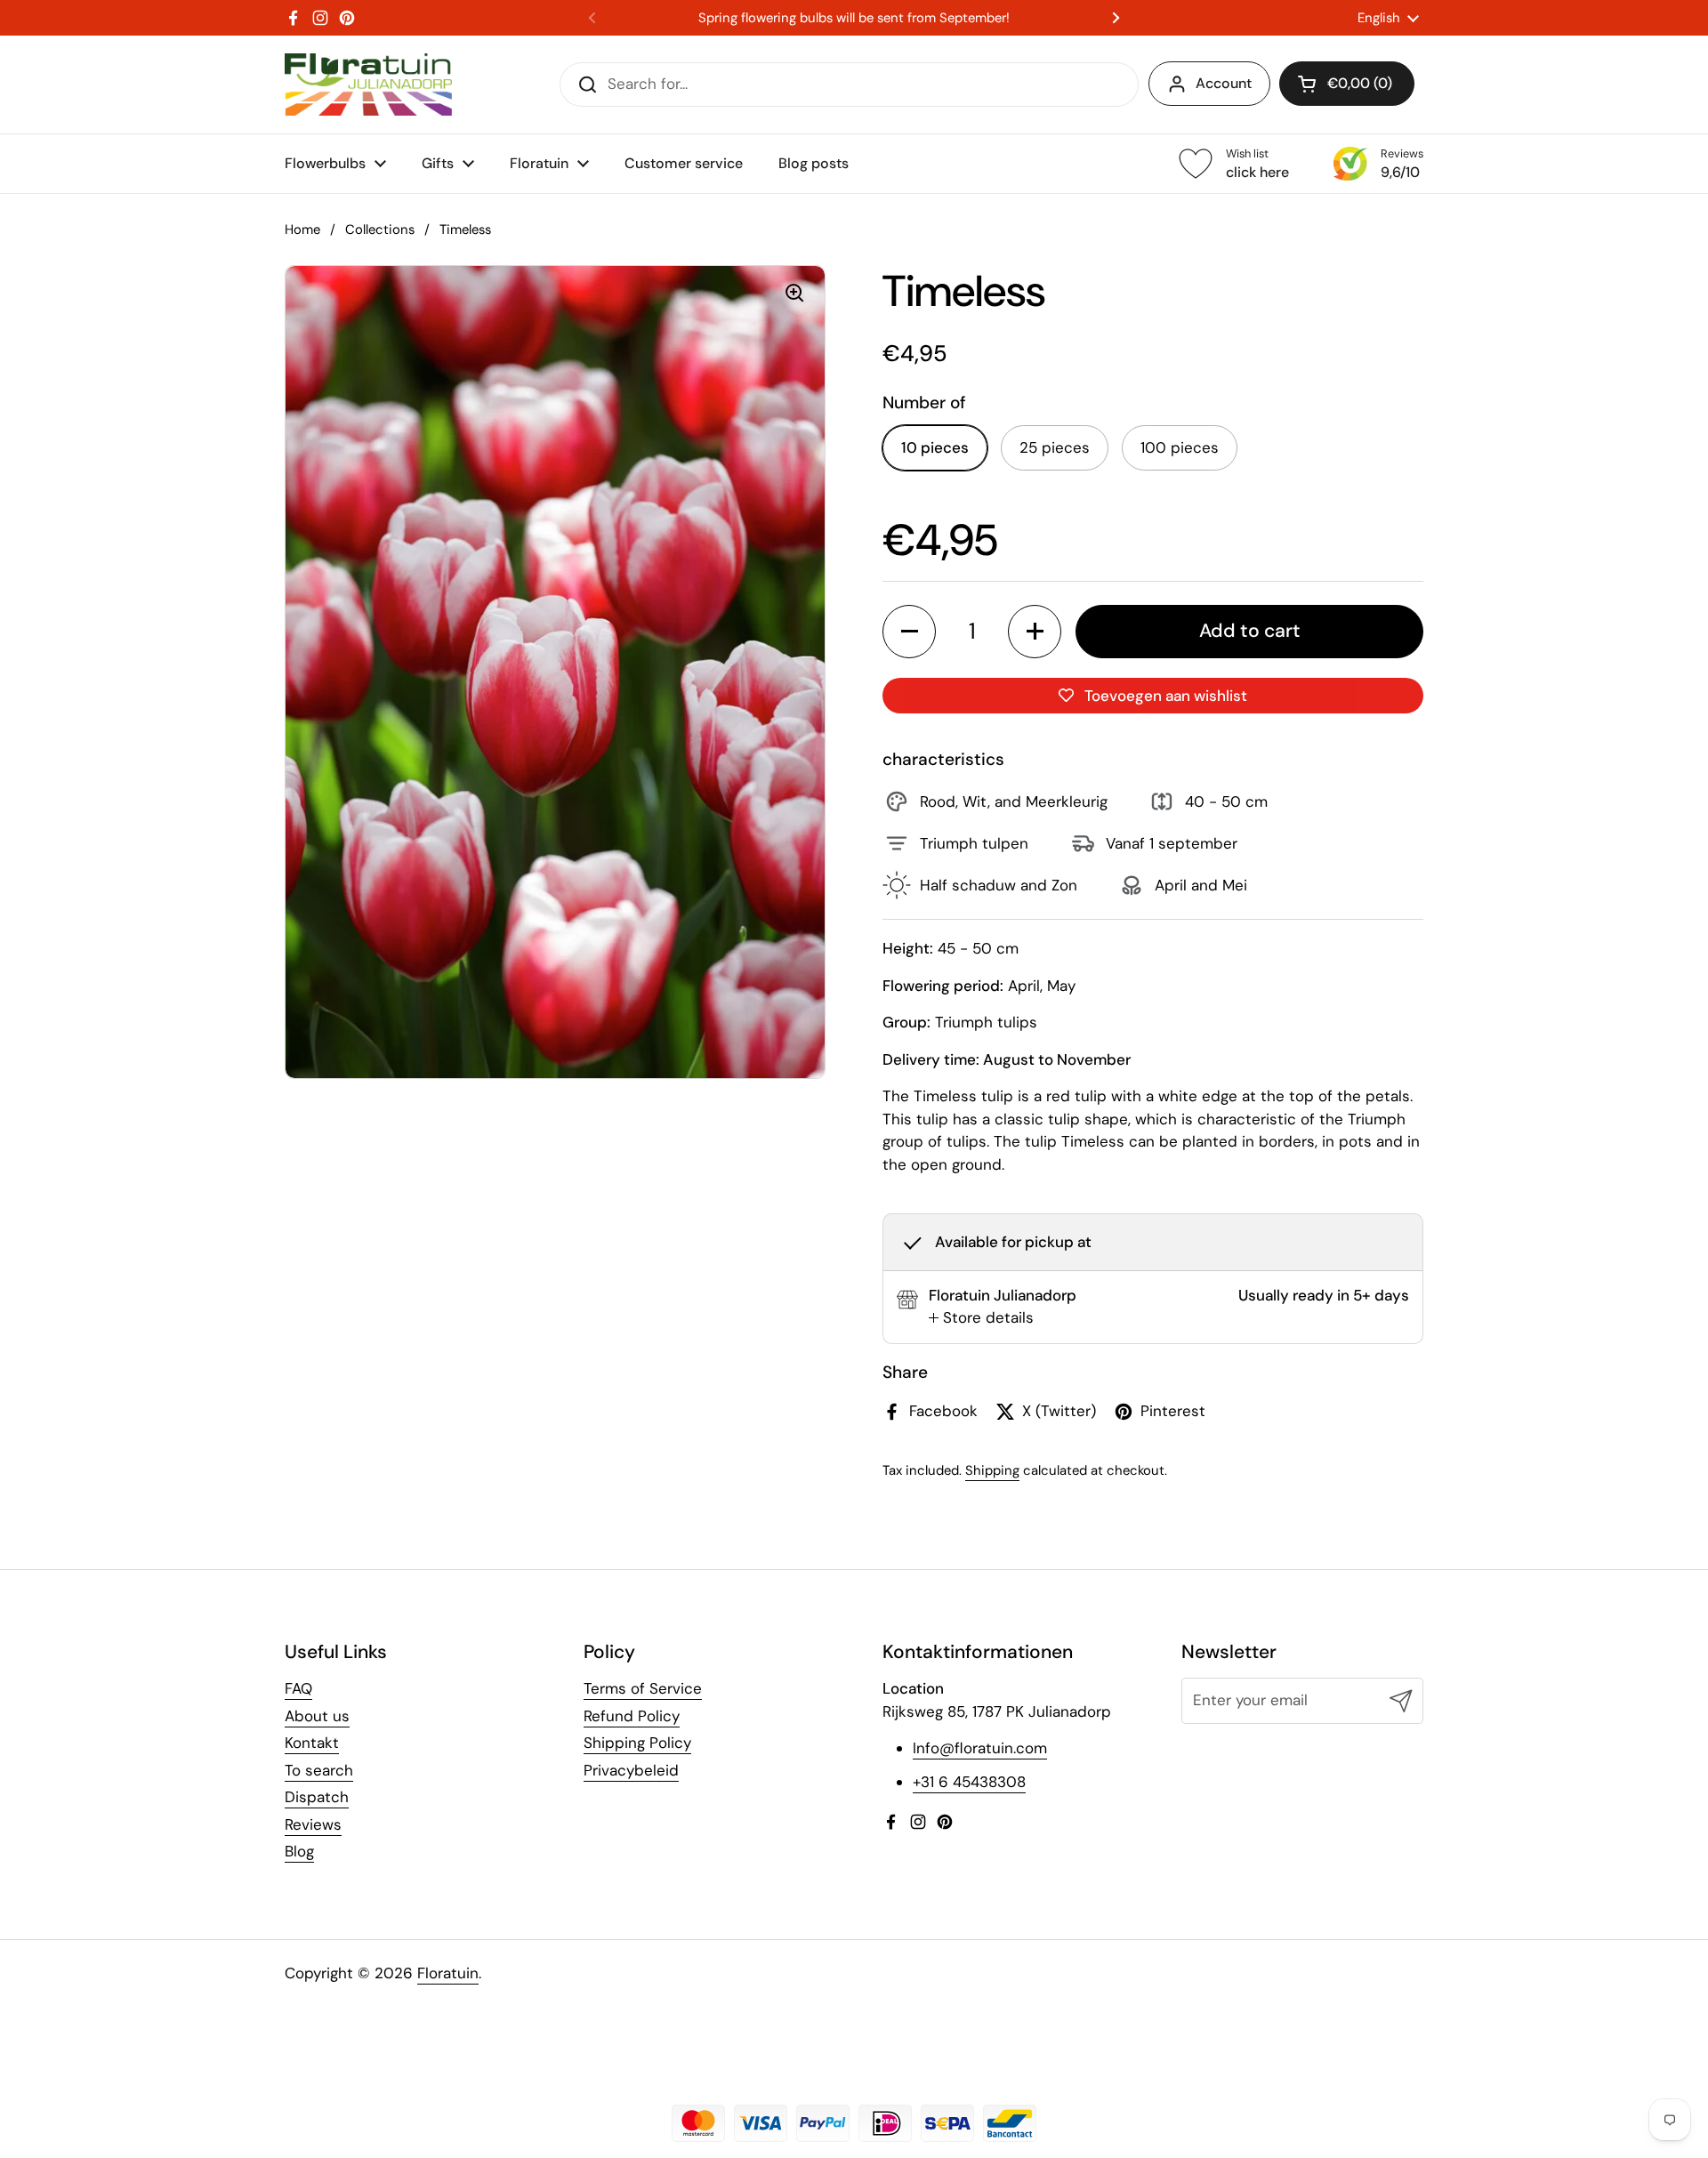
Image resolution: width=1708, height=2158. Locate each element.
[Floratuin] (368, 85)
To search (319, 1770)
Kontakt (312, 1743)
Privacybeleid (631, 1770)
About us (317, 1716)
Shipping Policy (637, 1743)
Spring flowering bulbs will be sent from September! (854, 18)
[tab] (981, 1318)
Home (302, 229)
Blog (299, 1851)
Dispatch (317, 1797)
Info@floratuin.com (980, 1748)
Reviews (313, 1824)
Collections (380, 229)
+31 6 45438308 (969, 1782)
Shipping (992, 1470)
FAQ (298, 1688)
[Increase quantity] (1035, 632)
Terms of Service (643, 1688)
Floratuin (448, 1973)
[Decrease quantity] (909, 632)
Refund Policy (632, 1716)
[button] (1347, 84)
